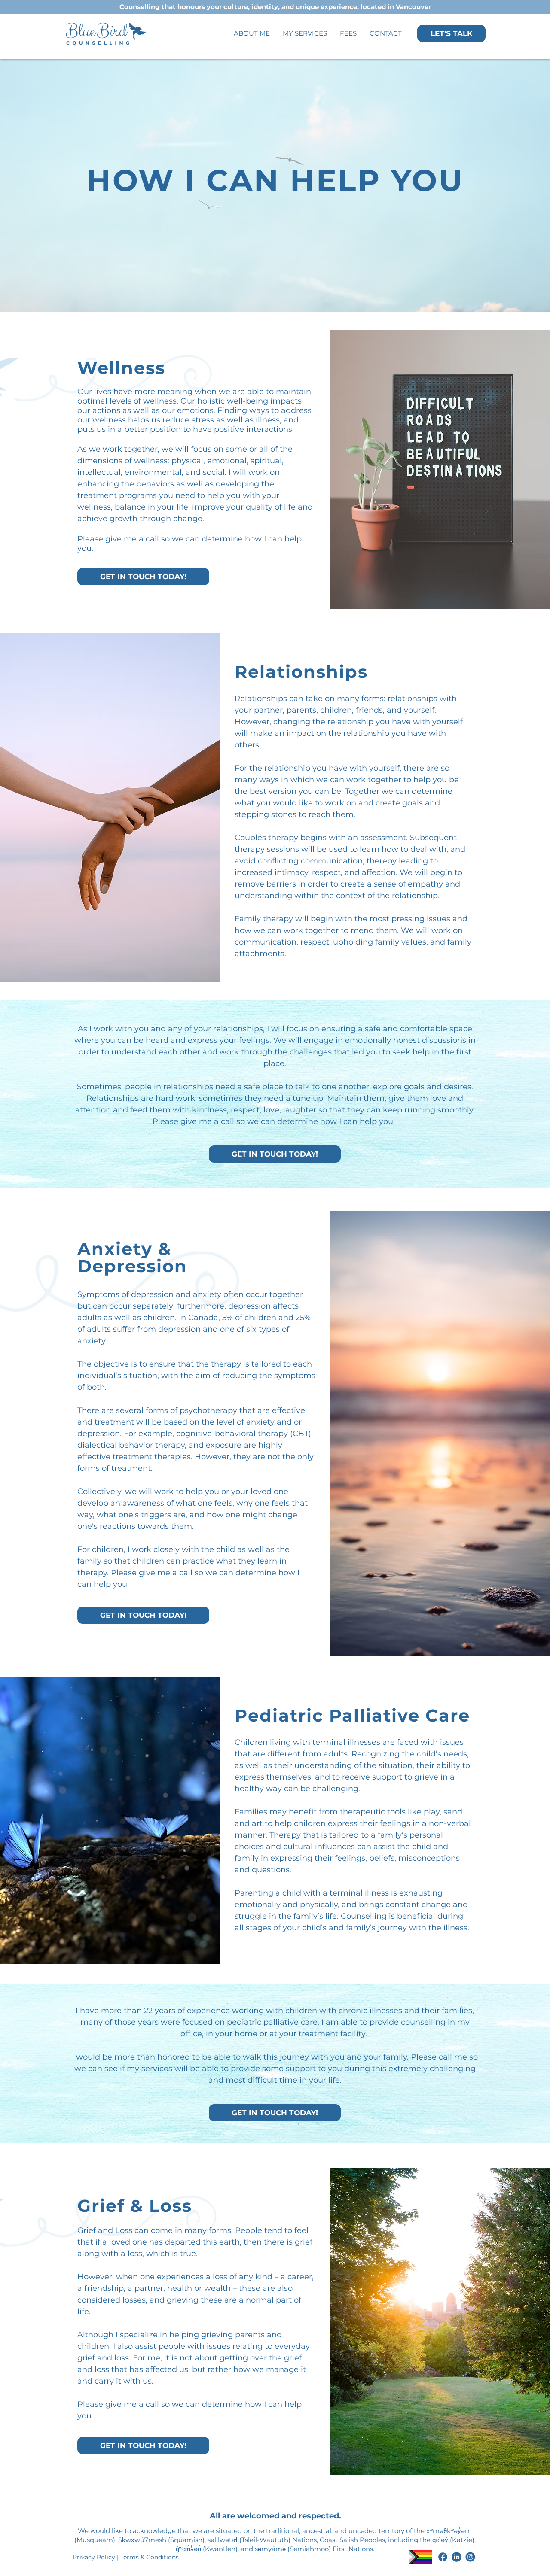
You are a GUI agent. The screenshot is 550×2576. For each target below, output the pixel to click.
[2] (470, 2557)
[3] (457, 2557)
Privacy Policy (94, 2557)
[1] (443, 2557)
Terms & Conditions (150, 2557)
